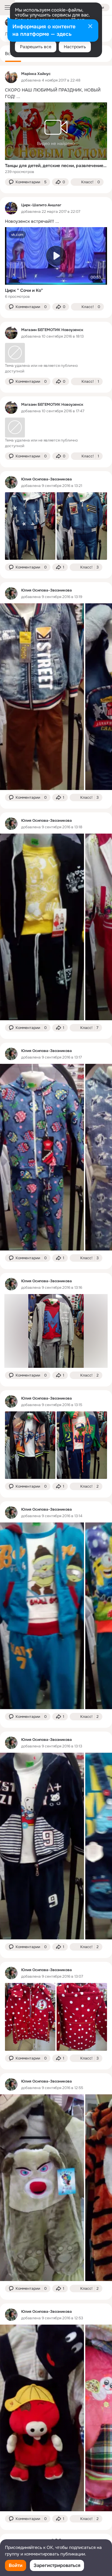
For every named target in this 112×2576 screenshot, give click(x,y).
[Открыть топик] (56, 93)
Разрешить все (36, 47)
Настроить (75, 47)
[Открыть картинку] (42, 697)
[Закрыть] (90, 27)
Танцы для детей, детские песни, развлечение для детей (56, 166)
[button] (28, 182)
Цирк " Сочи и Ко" (24, 290)
